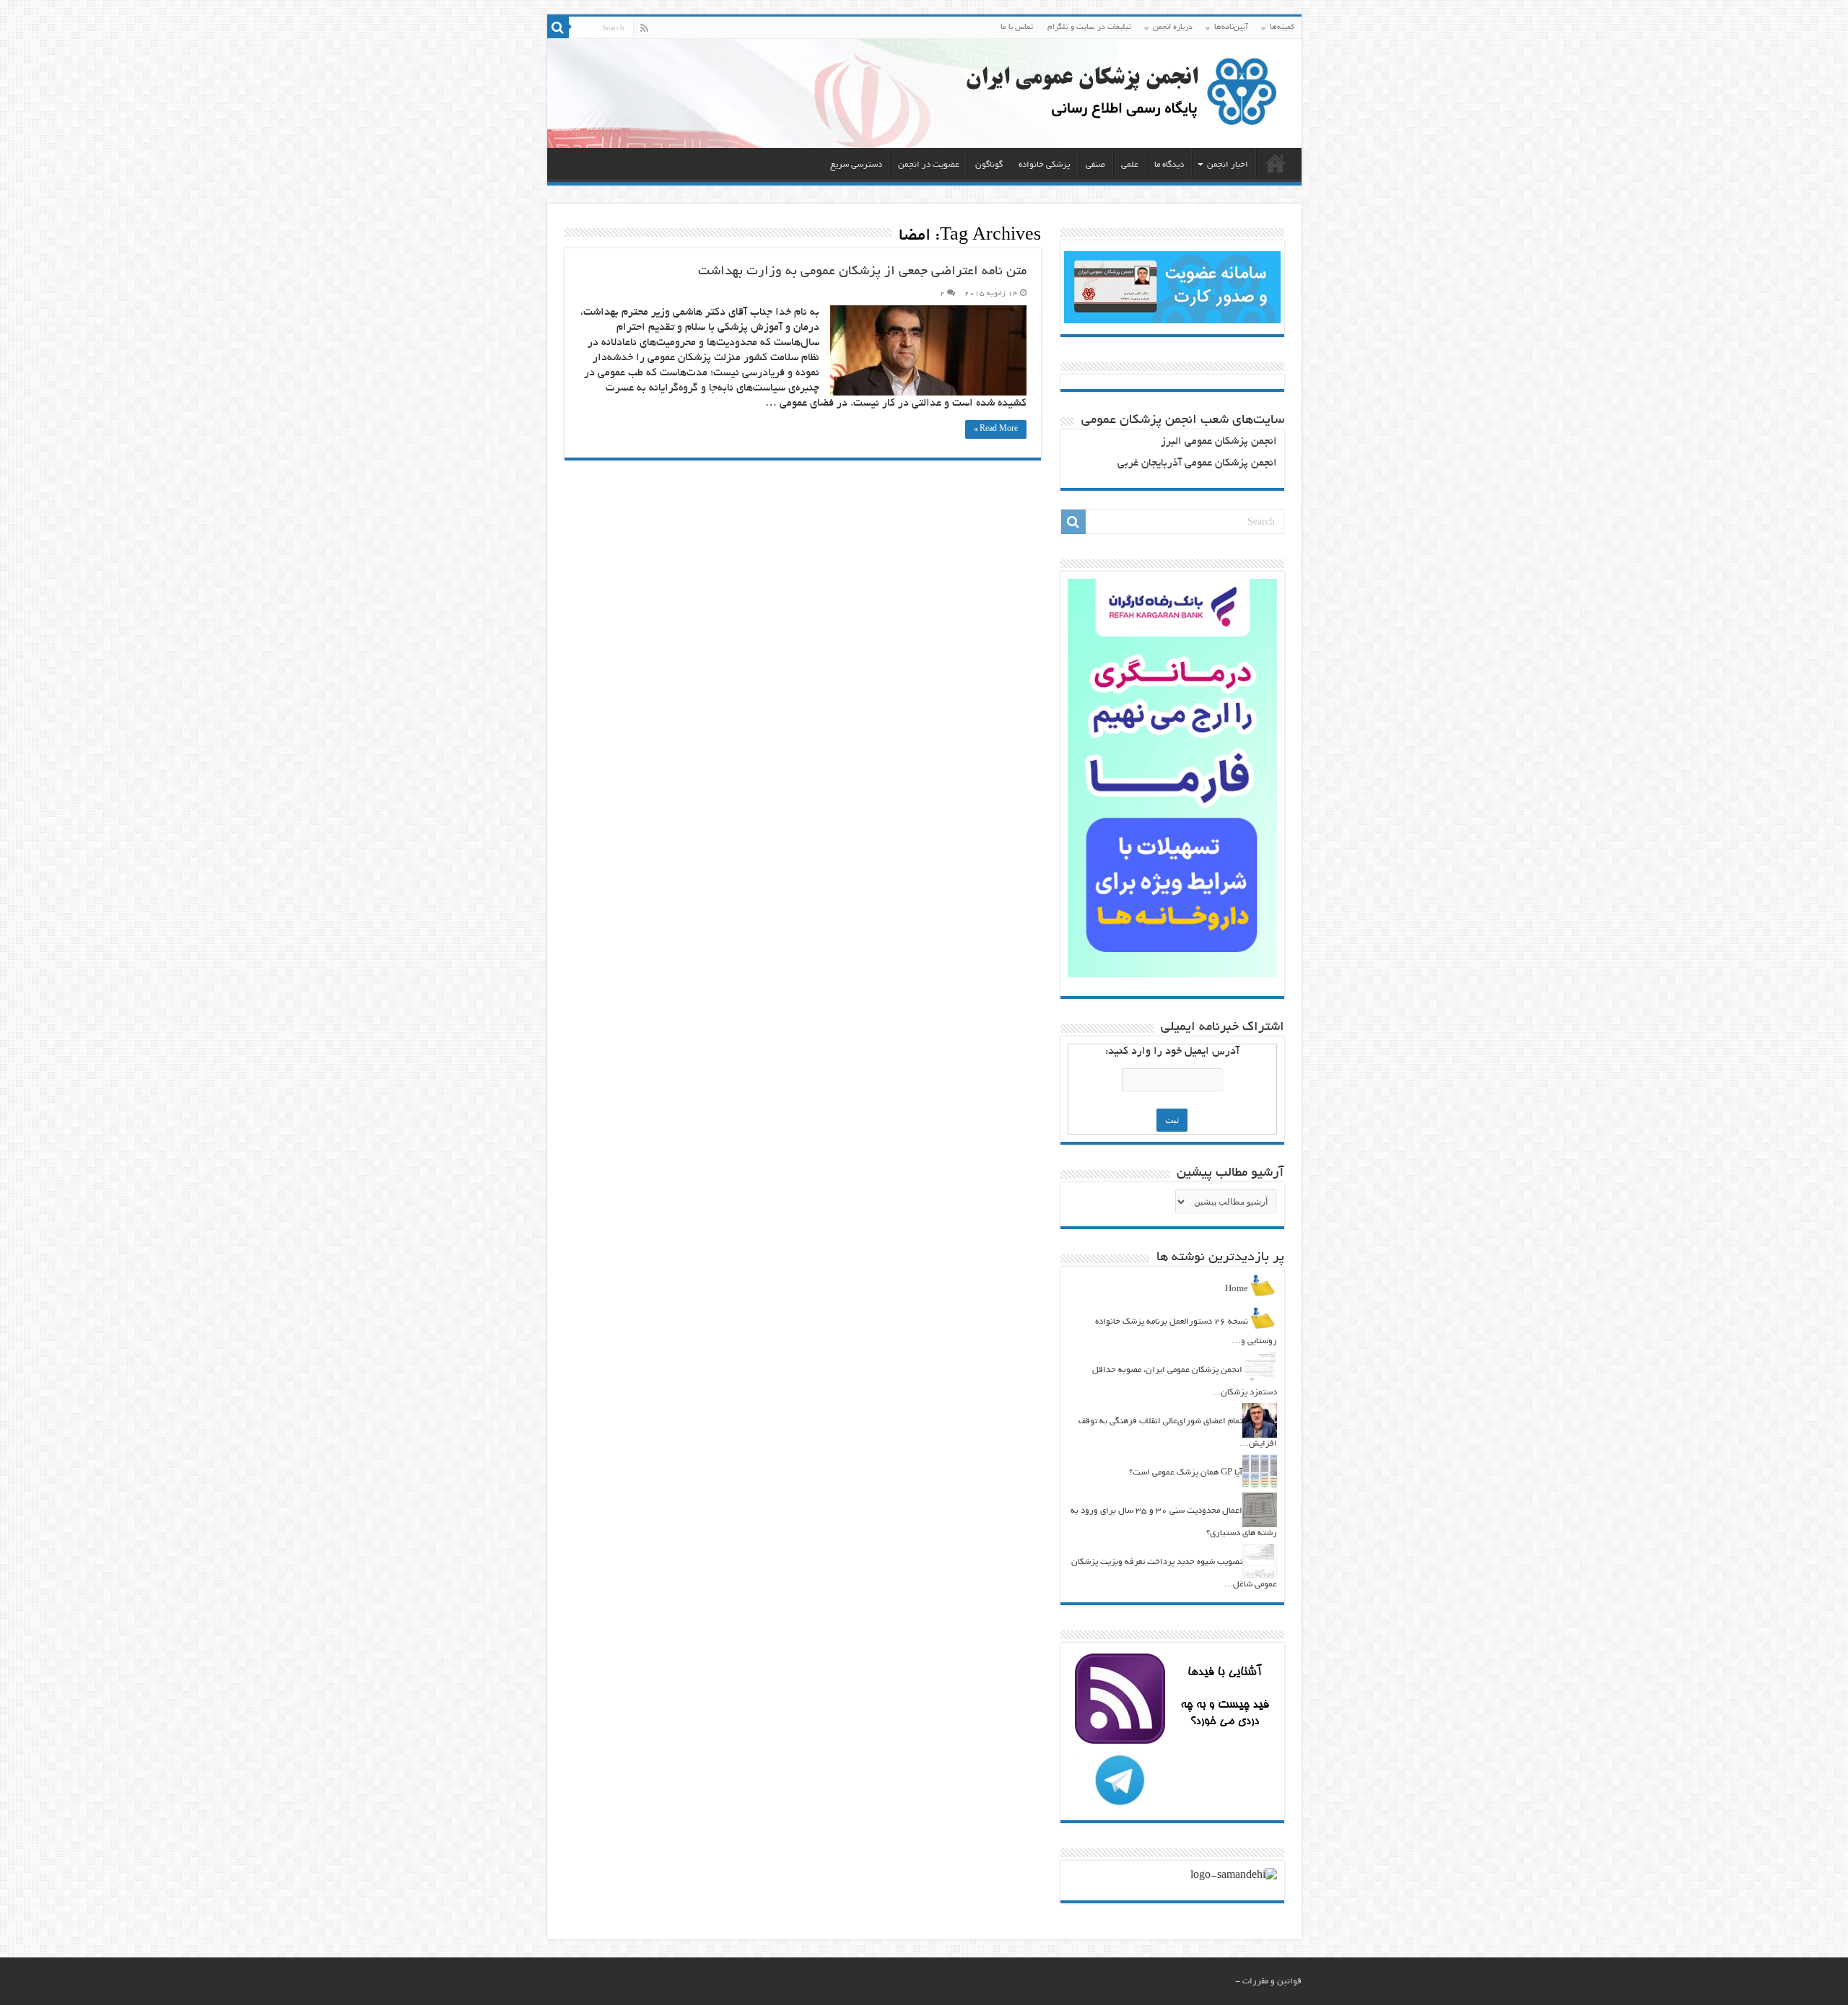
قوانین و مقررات (1272, 1982)
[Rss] (644, 28)
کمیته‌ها (1282, 27)
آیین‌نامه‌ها (1231, 27)
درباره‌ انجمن (1173, 27)
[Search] (558, 27)
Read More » (996, 429)
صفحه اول (1276, 163)
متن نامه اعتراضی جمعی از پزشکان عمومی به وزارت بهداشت (862, 272)
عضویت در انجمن (929, 165)
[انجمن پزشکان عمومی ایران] (924, 93)
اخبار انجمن (1228, 165)
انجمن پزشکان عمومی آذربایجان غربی (1197, 464)
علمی (1130, 165)
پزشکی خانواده (1044, 165)
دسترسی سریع (856, 165)
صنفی (1095, 165)
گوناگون (989, 165)
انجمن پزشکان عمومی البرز (1219, 442)
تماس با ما (1017, 27)
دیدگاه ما (1169, 165)
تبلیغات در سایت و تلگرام (1089, 27)
